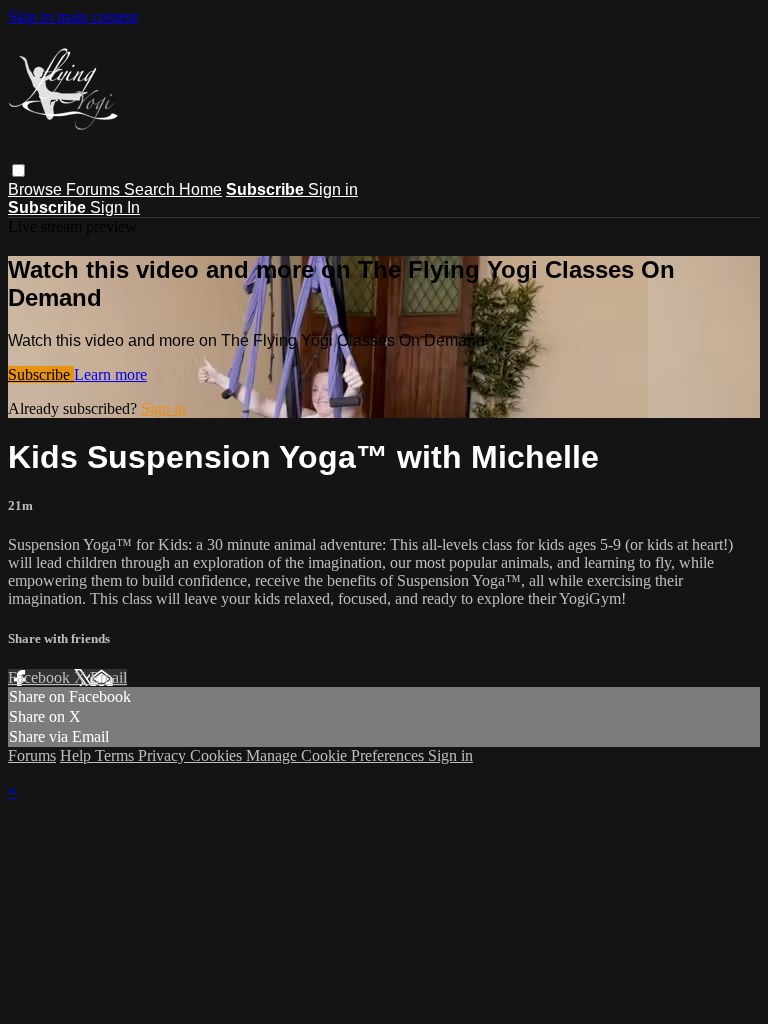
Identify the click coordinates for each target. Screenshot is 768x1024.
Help (77, 755)
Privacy (164, 755)
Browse (37, 189)
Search (151, 189)
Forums (95, 189)
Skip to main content (73, 16)
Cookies (218, 755)
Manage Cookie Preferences (337, 755)
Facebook (41, 677)
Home (200, 189)
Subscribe (41, 374)
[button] (18, 170)
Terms (116, 755)
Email (108, 677)
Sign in (333, 189)
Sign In (115, 207)
